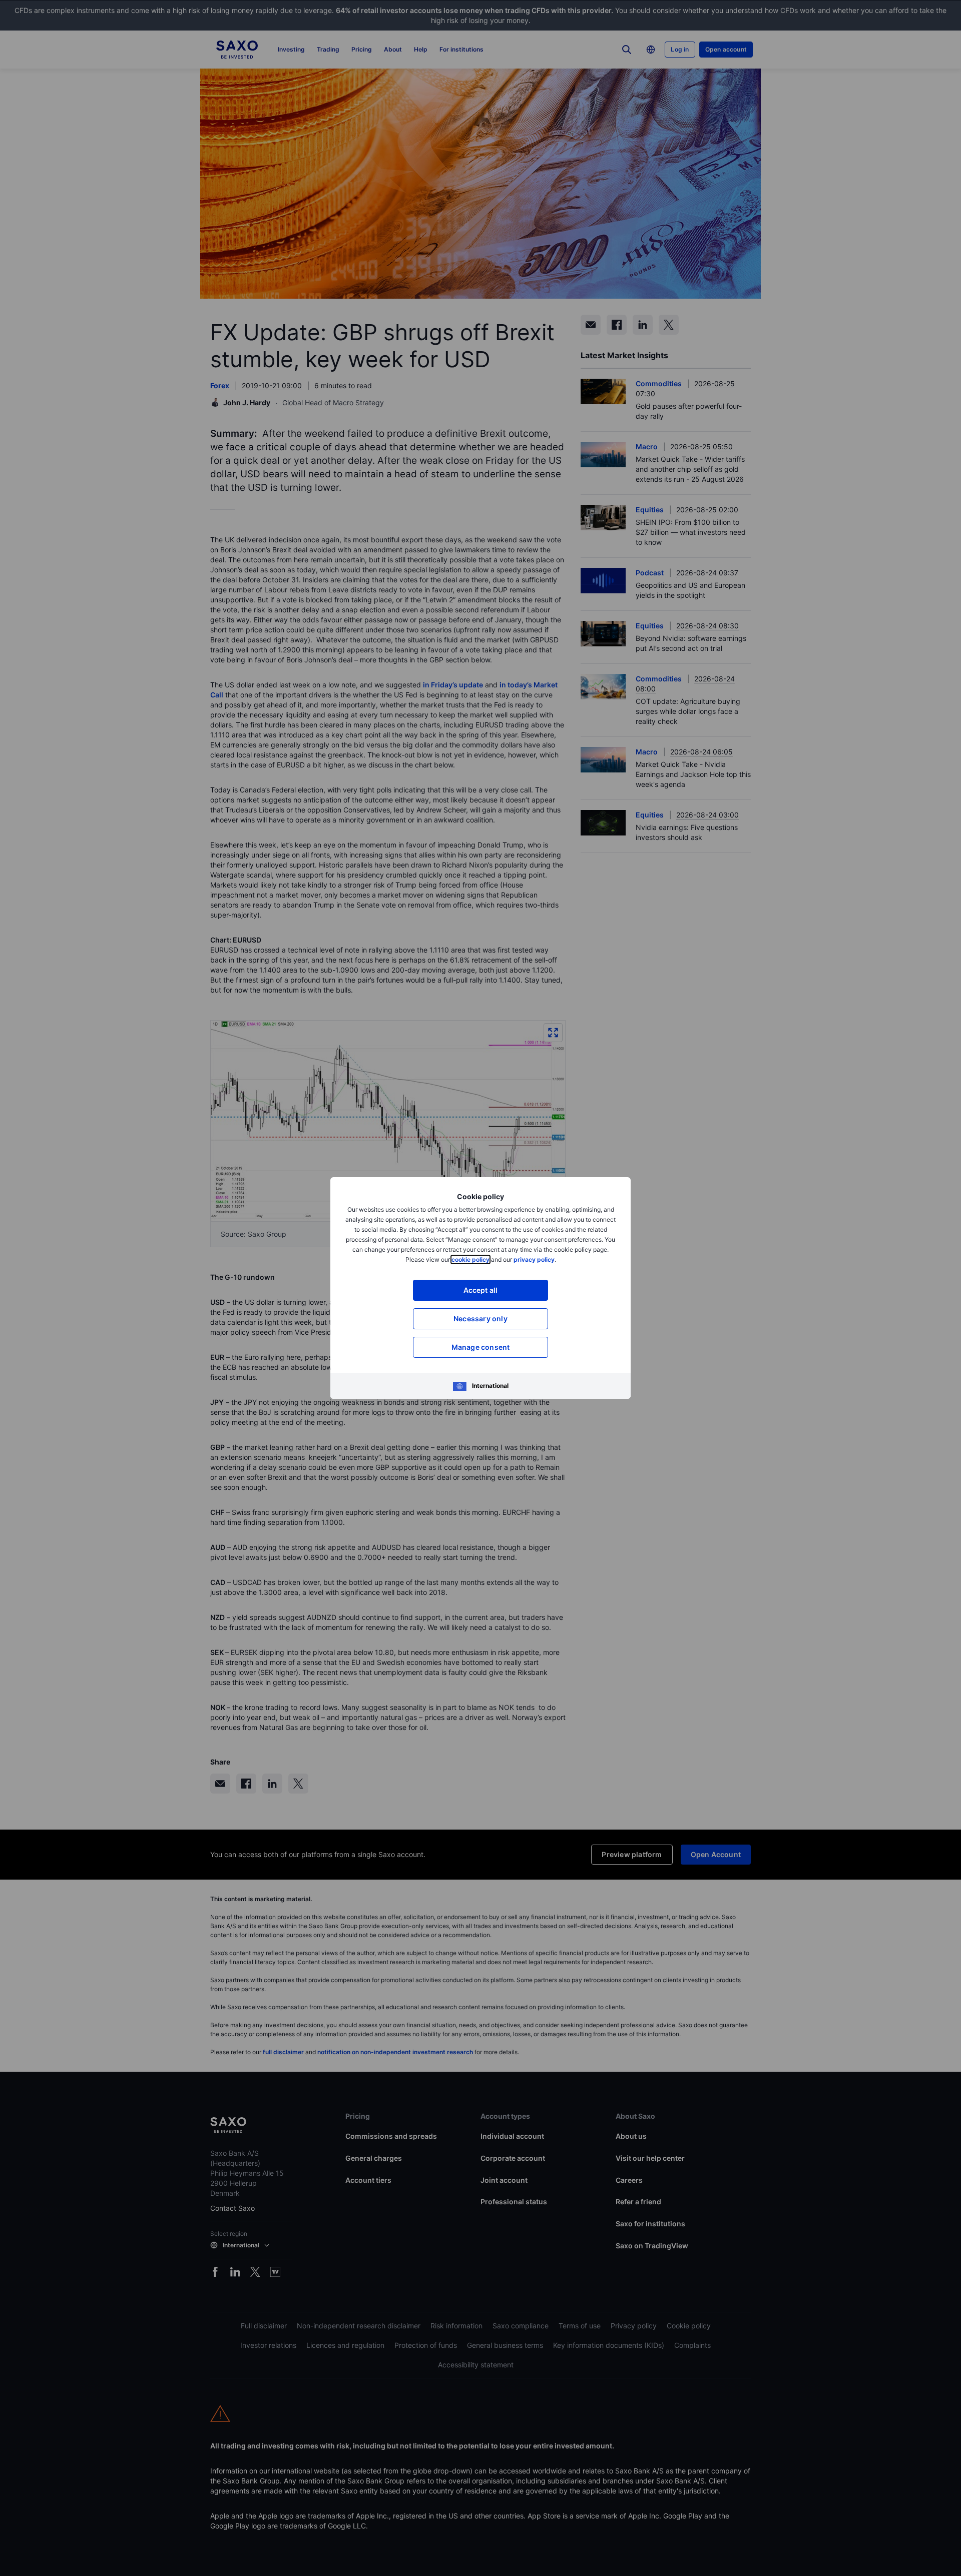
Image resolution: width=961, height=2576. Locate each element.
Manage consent (481, 1347)
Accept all (481, 1290)
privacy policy (534, 1259)
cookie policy (470, 1259)
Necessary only (480, 1319)
